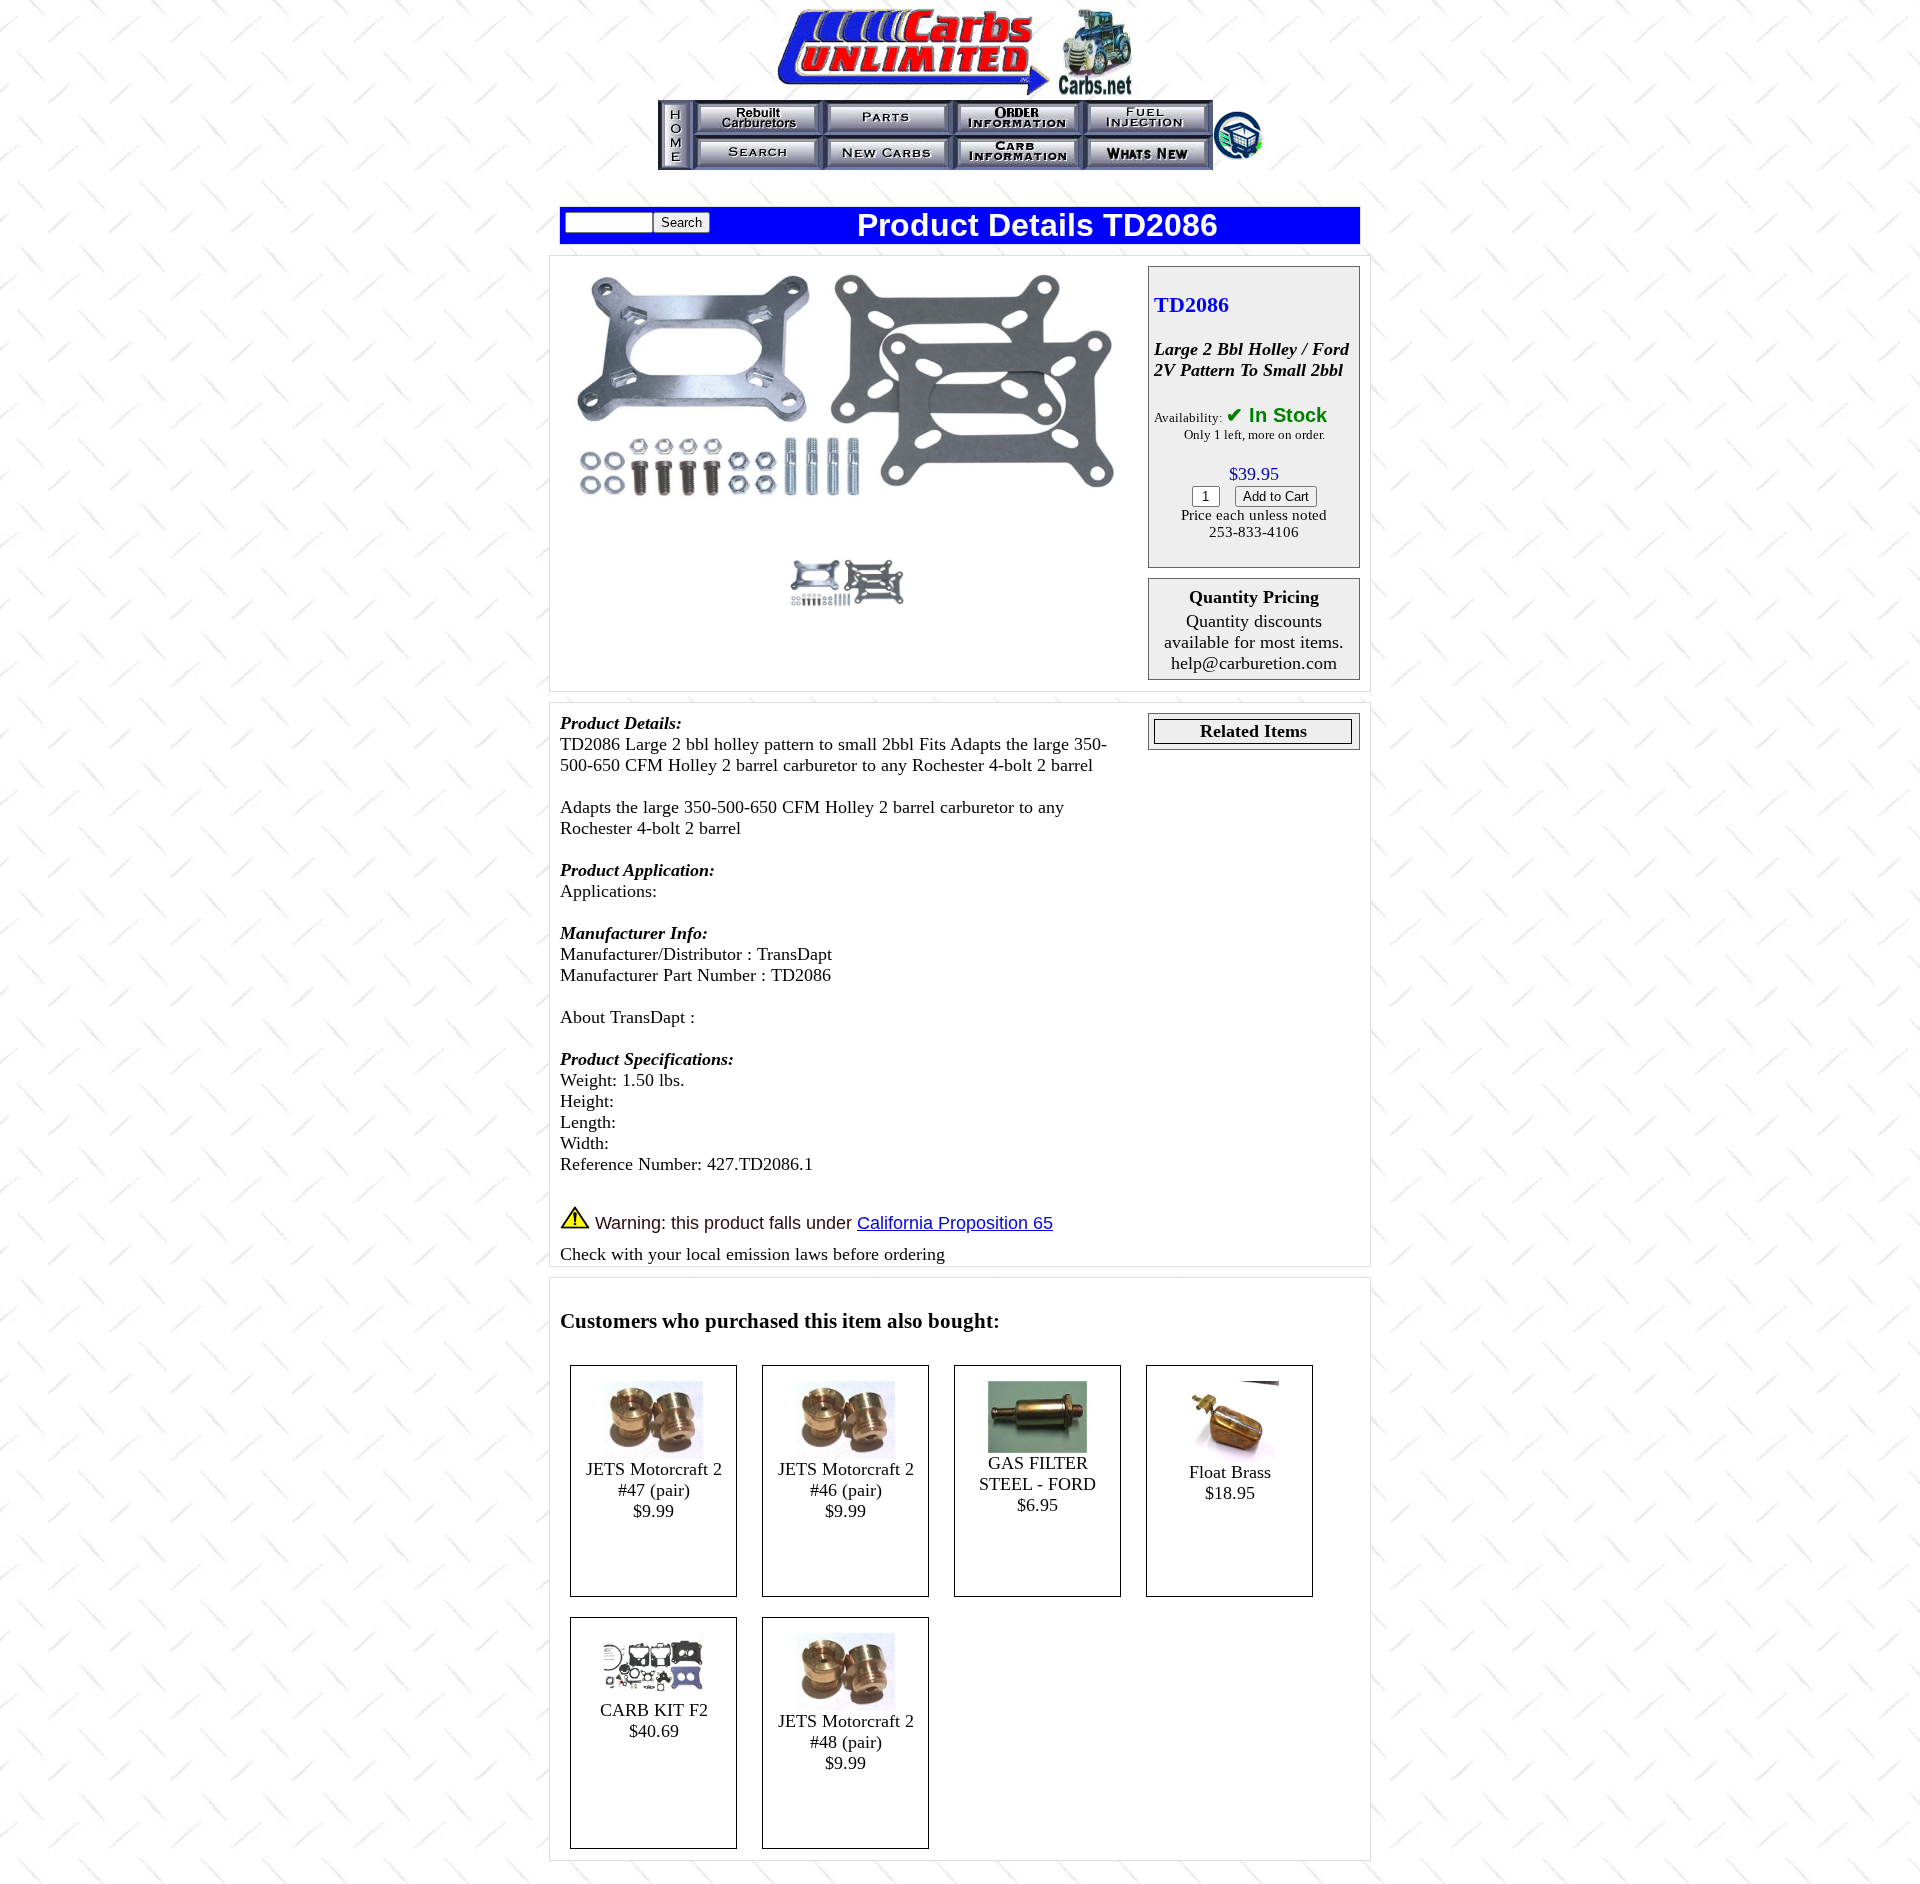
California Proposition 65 (955, 1223)
